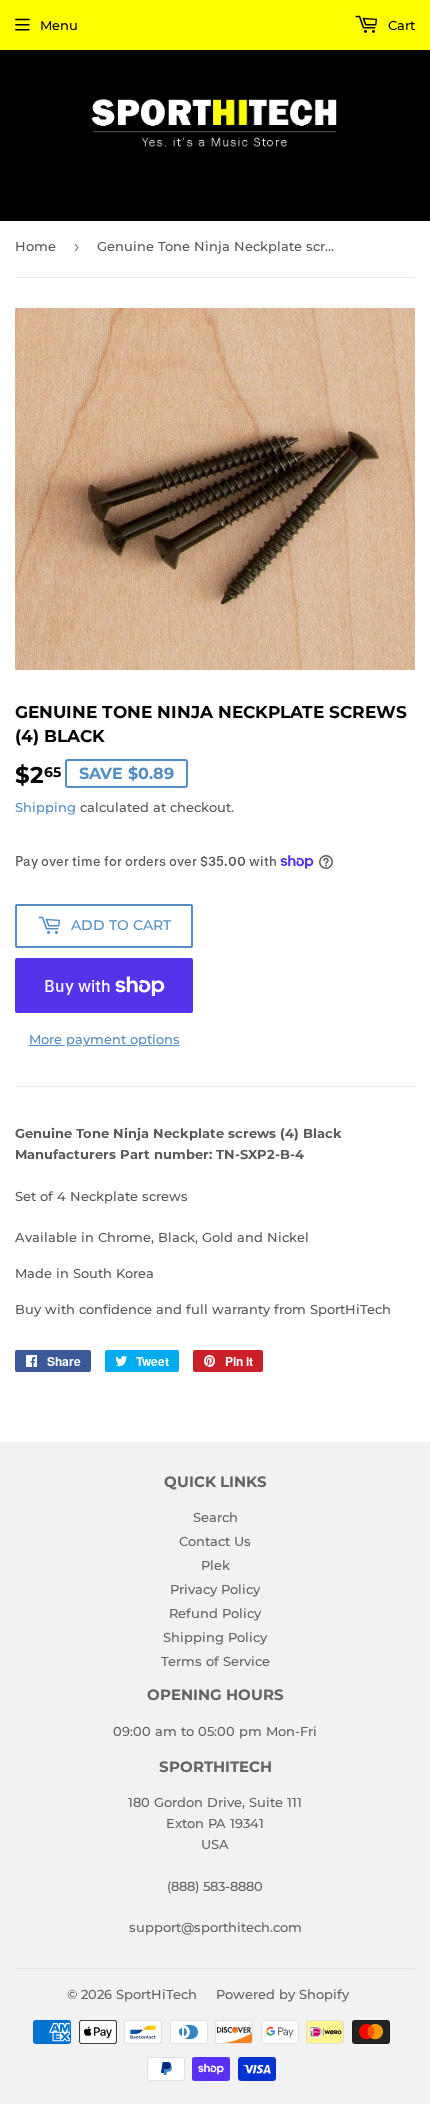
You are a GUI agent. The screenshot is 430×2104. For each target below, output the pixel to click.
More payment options (104, 1039)
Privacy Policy (215, 1589)
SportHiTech (156, 1994)
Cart (399, 25)
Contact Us (215, 1541)
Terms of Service (215, 1661)
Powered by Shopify (282, 1994)
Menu (59, 25)
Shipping (45, 807)
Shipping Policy (215, 1637)
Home (35, 246)
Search (215, 1517)
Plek (215, 1565)
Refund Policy (215, 1613)
